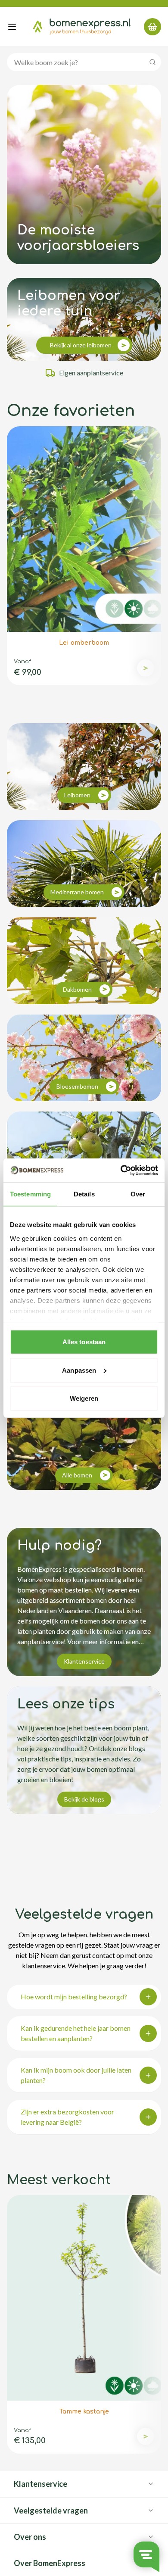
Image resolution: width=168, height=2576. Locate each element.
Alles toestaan (84, 1342)
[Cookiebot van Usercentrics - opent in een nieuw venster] (121, 1170)
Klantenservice (84, 1661)
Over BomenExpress (50, 2563)
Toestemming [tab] (30, 1194)
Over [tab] (138, 1194)
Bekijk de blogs (84, 1799)
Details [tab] (84, 1194)
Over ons (30, 2537)
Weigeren (84, 1398)
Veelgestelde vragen (51, 2510)
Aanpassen (79, 1370)
